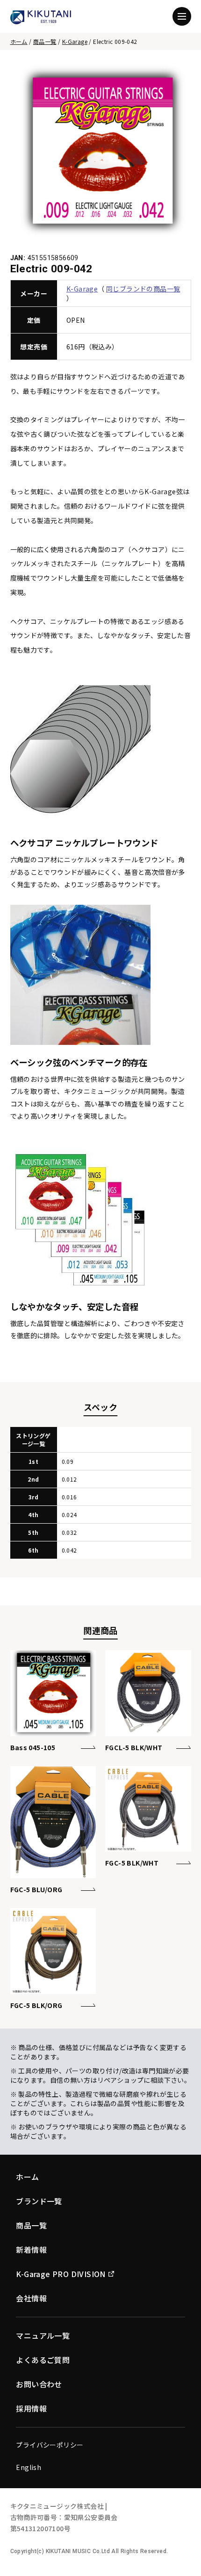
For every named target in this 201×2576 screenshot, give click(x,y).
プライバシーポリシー (50, 2445)
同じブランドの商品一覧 (143, 289)
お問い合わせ (39, 2384)
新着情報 (31, 2250)
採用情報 (31, 2408)
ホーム (19, 41)
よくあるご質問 (43, 2360)
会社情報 (31, 2298)
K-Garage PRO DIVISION (61, 2274)
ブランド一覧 (39, 2201)
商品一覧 (45, 41)
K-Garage (75, 41)
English (29, 2467)
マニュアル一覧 (43, 2335)
